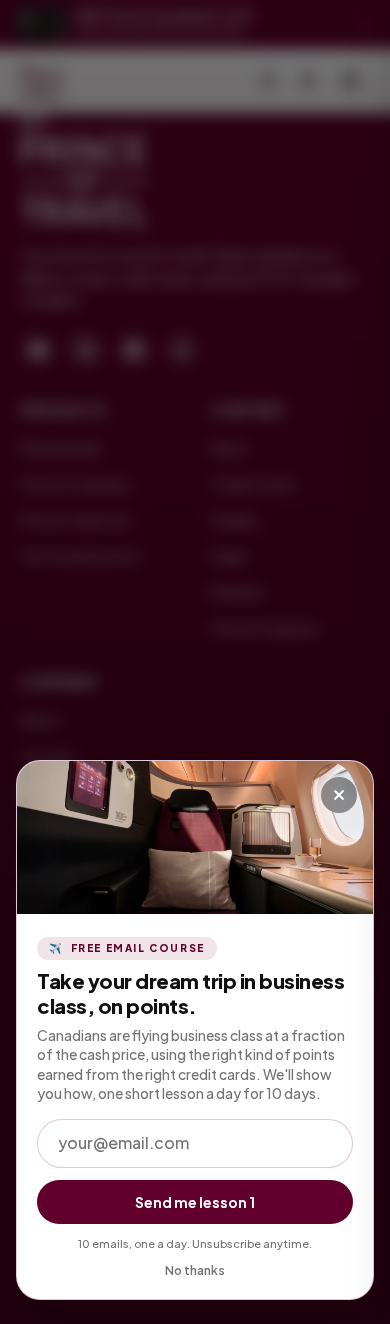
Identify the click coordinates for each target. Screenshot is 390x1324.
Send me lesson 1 (195, 1202)
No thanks (195, 1270)
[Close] (339, 795)
